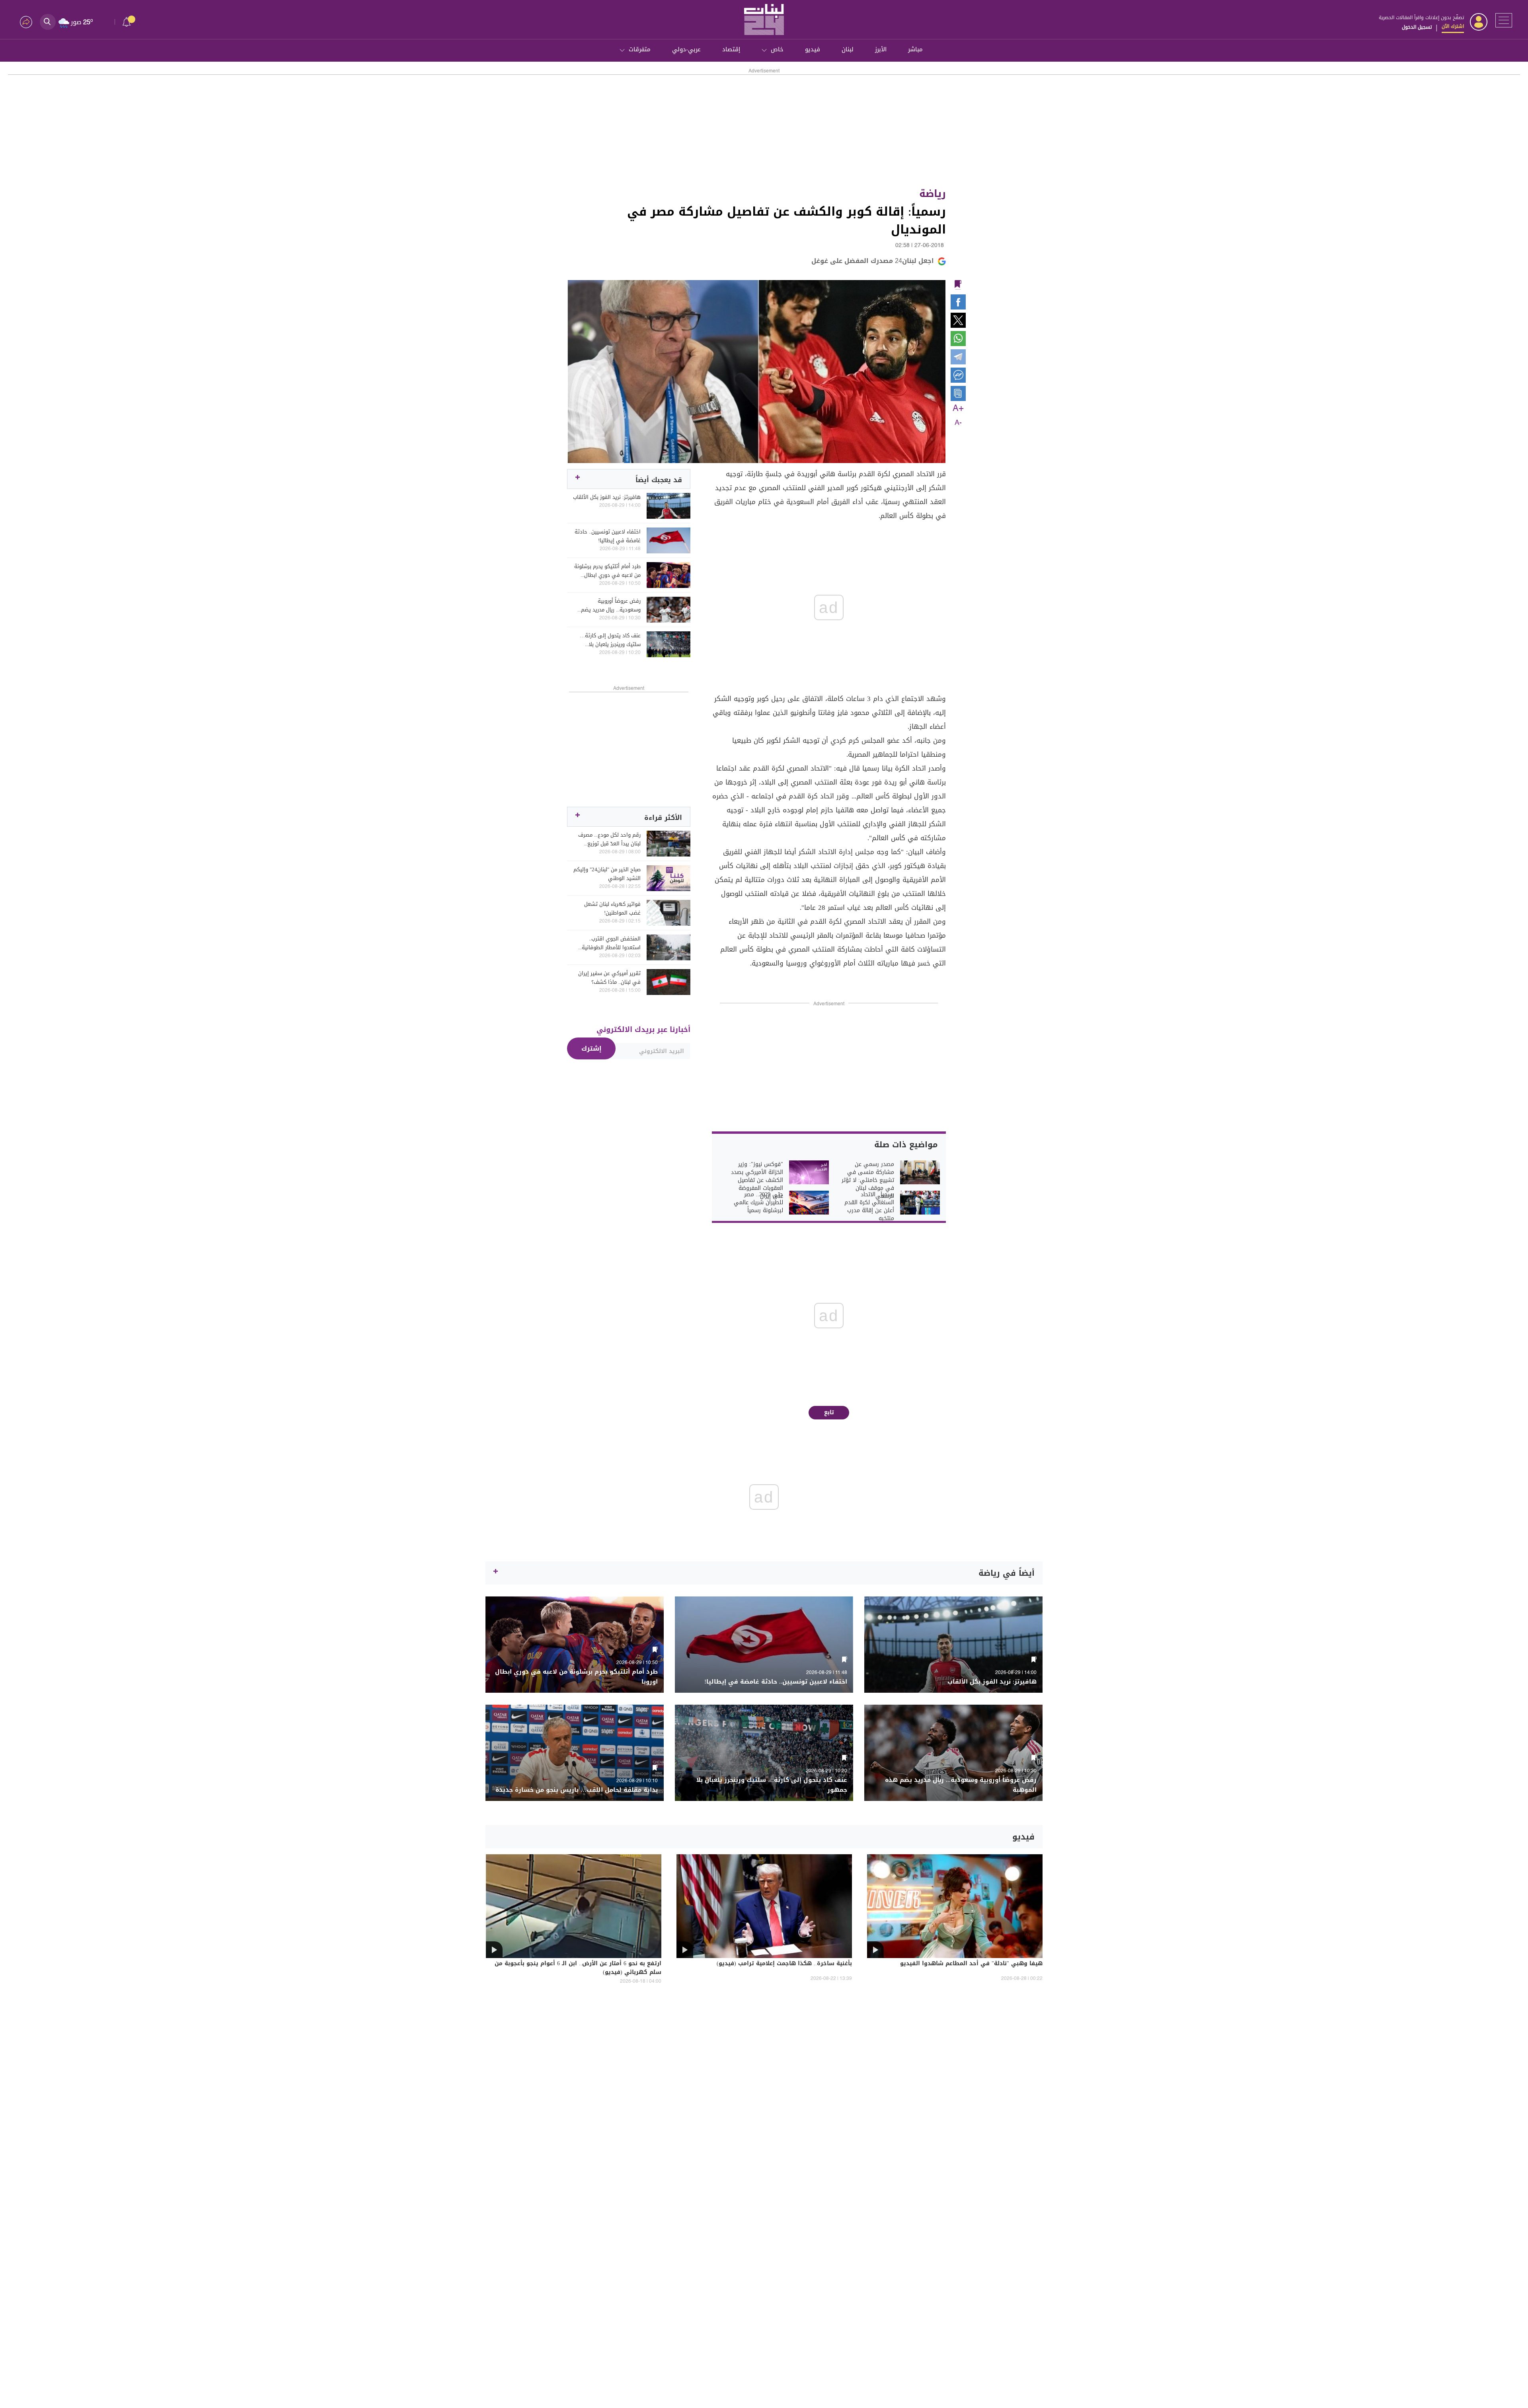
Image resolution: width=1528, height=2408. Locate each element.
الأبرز (881, 49)
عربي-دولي (686, 49)
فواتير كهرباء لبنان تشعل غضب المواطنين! (612, 909)
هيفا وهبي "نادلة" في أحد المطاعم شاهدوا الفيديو (971, 1964)
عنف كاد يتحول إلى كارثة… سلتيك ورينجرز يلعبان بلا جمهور (610, 640)
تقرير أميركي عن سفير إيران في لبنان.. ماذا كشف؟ (609, 978)
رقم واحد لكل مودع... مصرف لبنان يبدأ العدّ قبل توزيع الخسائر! (609, 839)
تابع (829, 1412)
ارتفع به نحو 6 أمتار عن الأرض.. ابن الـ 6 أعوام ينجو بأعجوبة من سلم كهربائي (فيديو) (578, 1968)
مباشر (915, 49)
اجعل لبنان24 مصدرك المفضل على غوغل (873, 261)
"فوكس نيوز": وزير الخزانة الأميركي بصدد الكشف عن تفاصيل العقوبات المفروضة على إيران (757, 1180)
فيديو (813, 49)
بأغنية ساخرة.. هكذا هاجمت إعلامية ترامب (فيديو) (784, 1964)
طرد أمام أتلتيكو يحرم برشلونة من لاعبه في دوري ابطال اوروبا (607, 571)
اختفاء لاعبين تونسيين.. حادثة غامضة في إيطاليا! (608, 536)
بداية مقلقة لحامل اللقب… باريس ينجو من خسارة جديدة (577, 1790)
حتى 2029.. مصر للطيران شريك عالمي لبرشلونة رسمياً (758, 1203)
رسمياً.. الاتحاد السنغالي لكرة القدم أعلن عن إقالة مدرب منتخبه (869, 1207)
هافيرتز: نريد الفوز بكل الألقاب (607, 497)
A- (958, 423)
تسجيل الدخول (1417, 27)
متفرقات (640, 49)
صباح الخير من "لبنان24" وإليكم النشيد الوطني (607, 874)
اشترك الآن (1453, 26)
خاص (777, 49)
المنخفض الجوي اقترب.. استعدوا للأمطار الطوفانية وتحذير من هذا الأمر (611, 943)
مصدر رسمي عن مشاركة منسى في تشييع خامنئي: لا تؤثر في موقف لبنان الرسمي (868, 1180)
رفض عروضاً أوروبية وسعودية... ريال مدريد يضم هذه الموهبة (611, 605)
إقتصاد (731, 49)
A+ (958, 409)
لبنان (848, 49)
